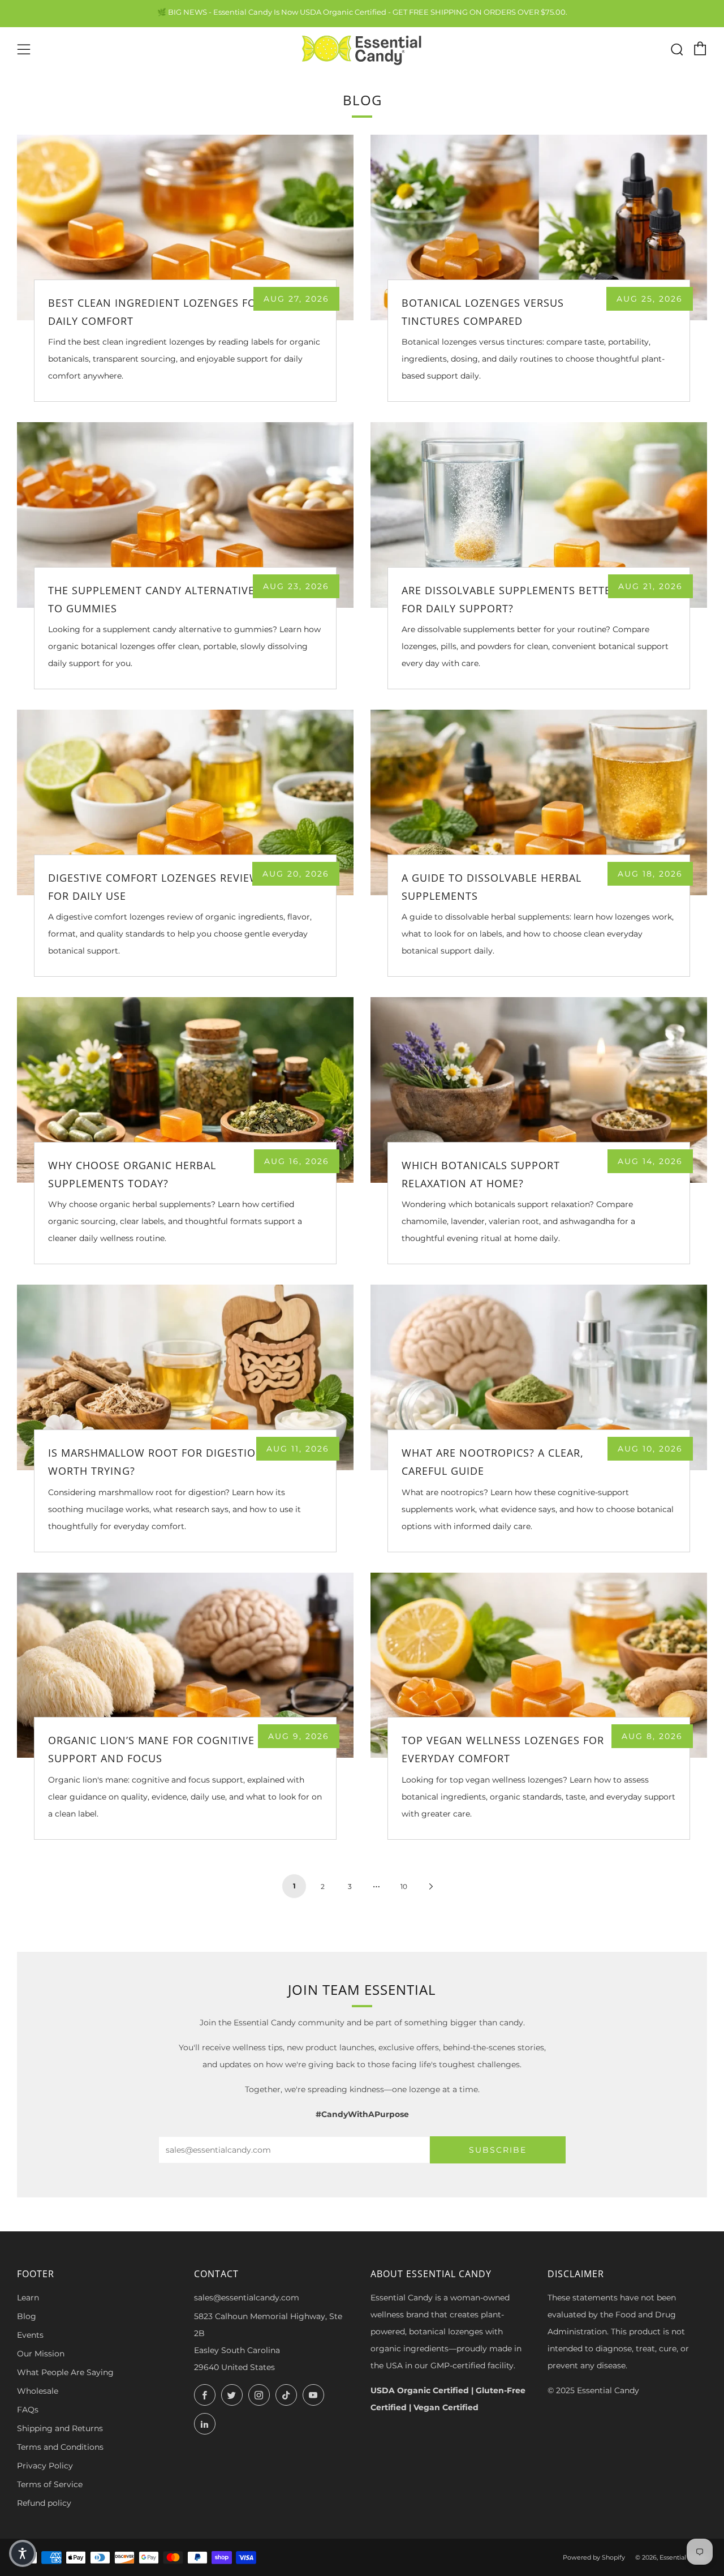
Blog (27, 2316)
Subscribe (498, 2150)
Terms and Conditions (60, 2447)
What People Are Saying (65, 2372)
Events (30, 2335)
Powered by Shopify (594, 2557)
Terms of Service (50, 2484)
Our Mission (41, 2354)
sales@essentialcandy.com (247, 2298)
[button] (23, 2553)
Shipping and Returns (60, 2428)
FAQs (28, 2410)
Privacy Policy (45, 2466)
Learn (28, 2298)
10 (404, 1886)
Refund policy (44, 2503)
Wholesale (38, 2391)
